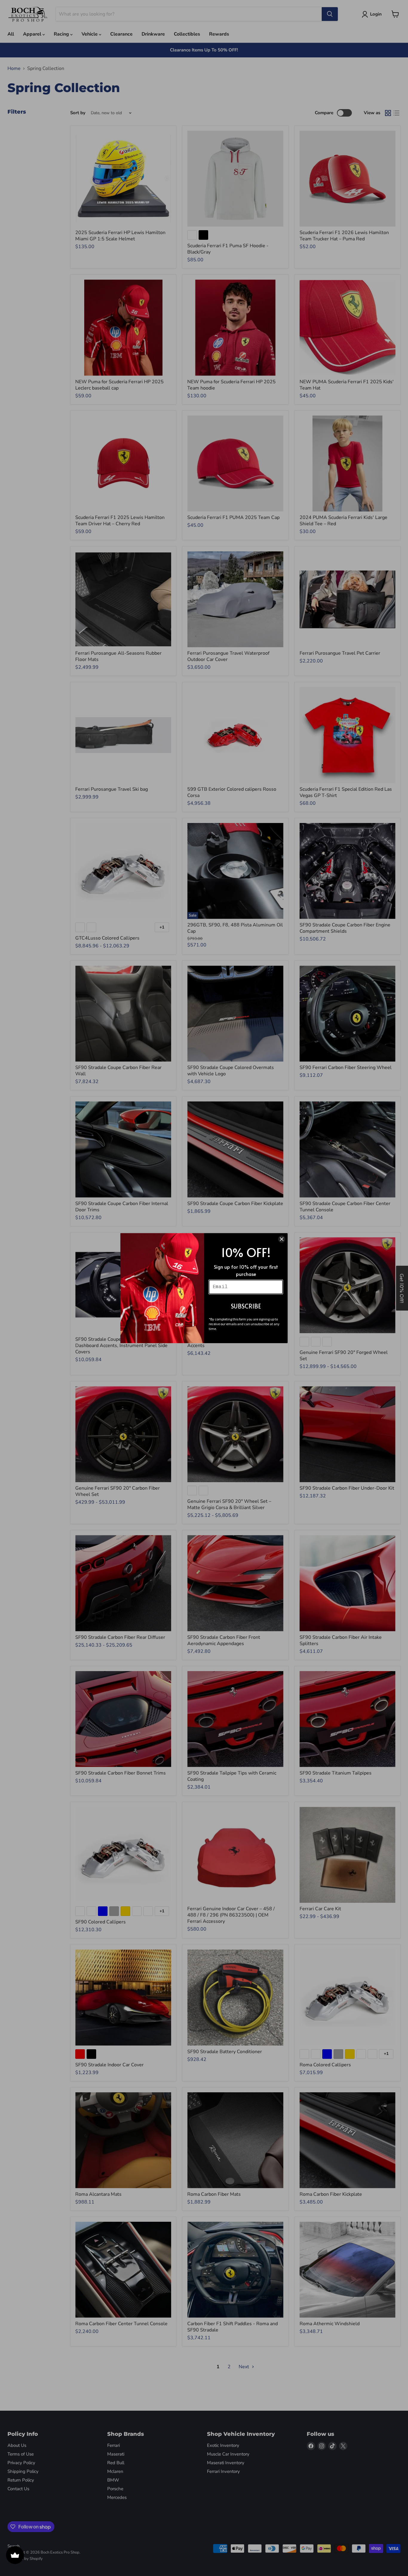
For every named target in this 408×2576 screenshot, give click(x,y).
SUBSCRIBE (246, 1306)
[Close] (282, 1239)
